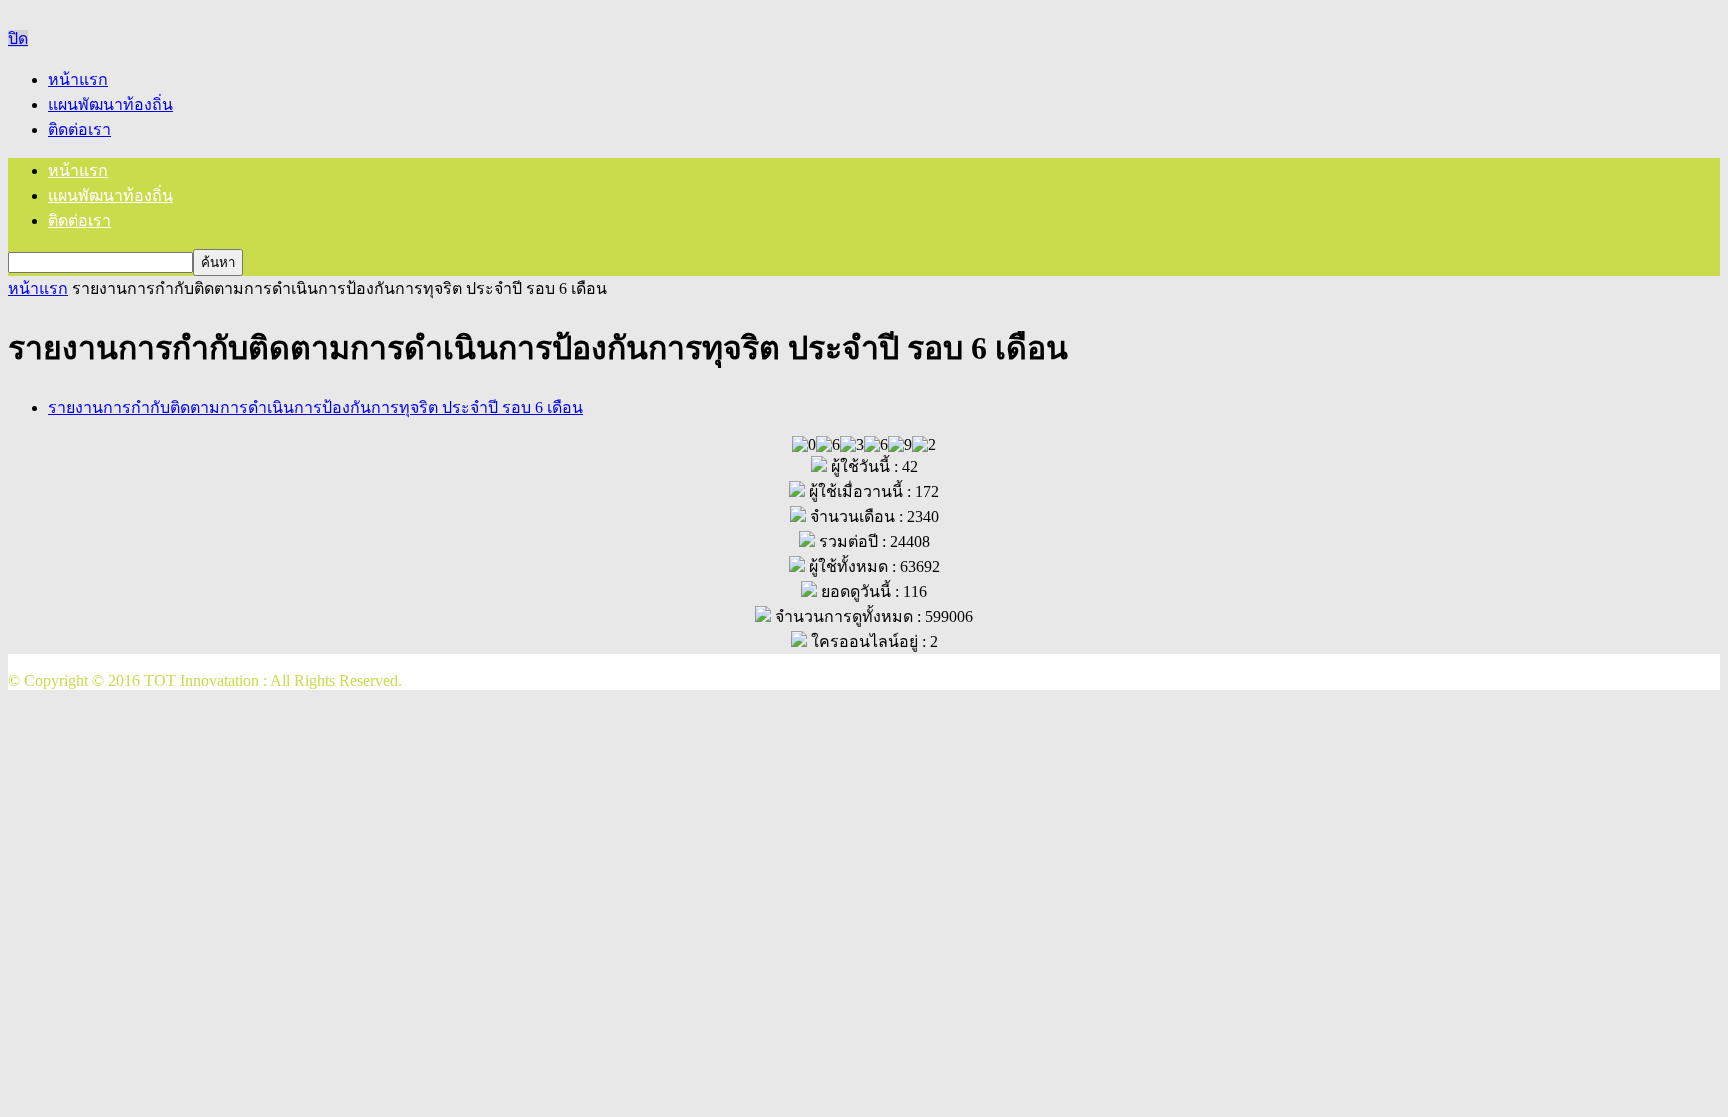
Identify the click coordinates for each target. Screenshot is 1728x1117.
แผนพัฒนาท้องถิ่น (110, 104)
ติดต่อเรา (79, 129)
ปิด (18, 38)
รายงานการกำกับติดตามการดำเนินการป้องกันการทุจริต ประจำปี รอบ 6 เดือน (315, 407)
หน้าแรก (78, 79)
